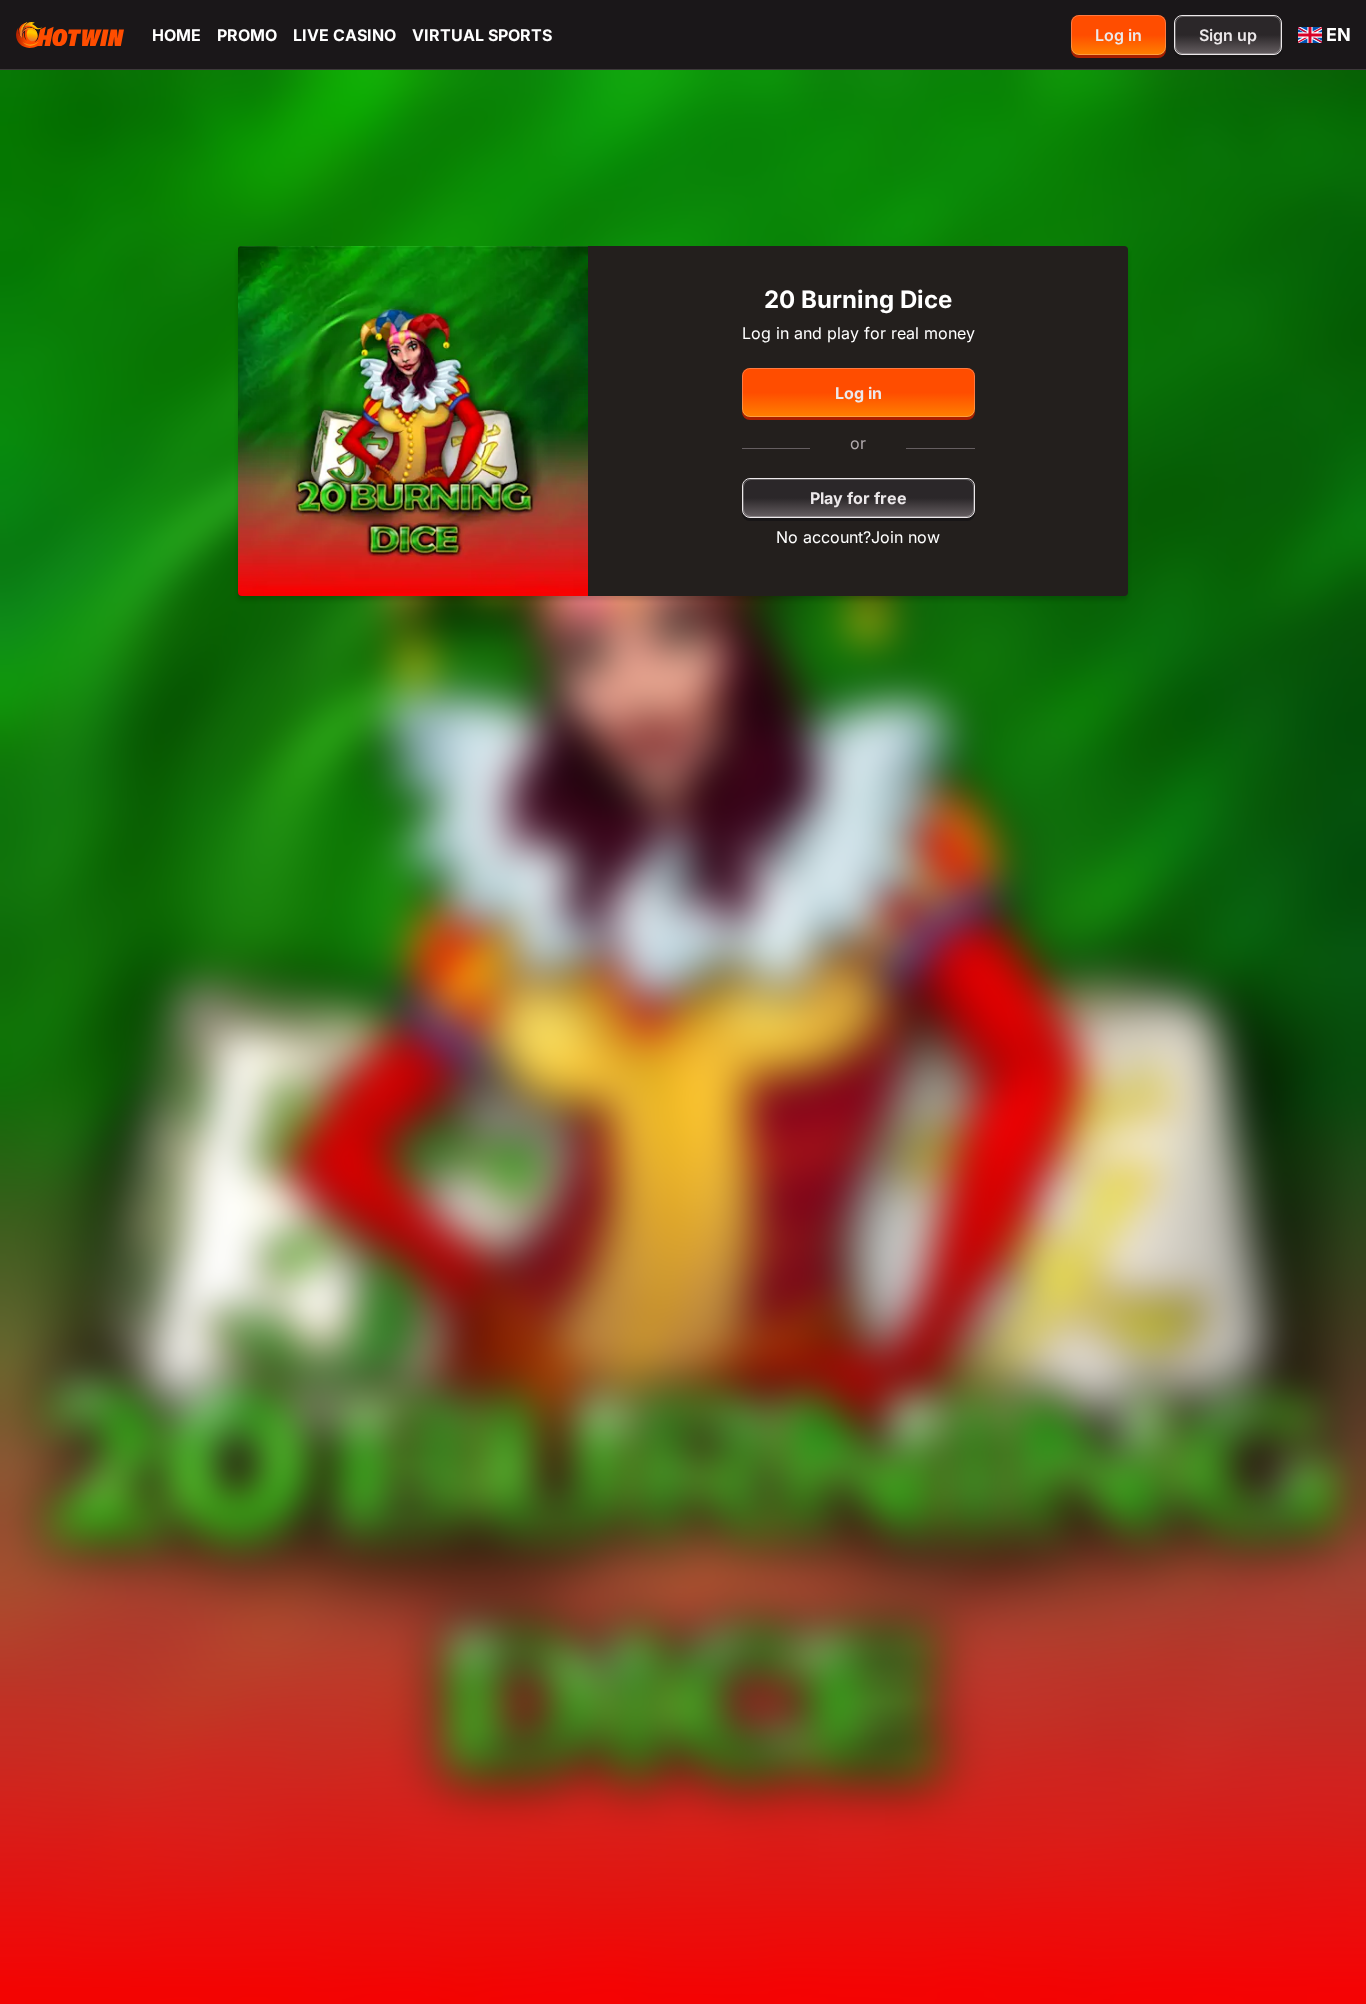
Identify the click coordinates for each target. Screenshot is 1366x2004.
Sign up (1228, 35)
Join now (905, 537)
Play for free (858, 498)
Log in (1118, 35)
